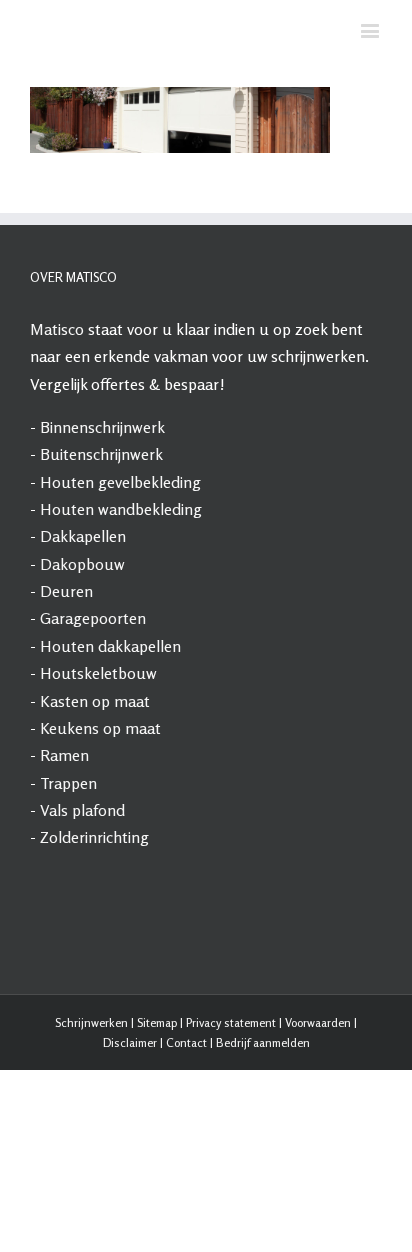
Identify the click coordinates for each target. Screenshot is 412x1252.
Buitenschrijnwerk (101, 537)
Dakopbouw (82, 646)
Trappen (68, 865)
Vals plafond (82, 893)
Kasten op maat (95, 783)
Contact (186, 1125)
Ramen (64, 838)
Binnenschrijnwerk (102, 510)
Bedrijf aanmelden (263, 1125)
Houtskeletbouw (98, 756)
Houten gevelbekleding (120, 564)
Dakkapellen (83, 619)
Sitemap (157, 1104)
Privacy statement (231, 1104)
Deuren (66, 674)
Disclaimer (130, 1125)
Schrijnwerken (91, 1104)
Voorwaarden (318, 1104)
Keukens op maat (100, 811)
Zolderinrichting (94, 920)
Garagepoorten (93, 701)
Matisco (57, 412)
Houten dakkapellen (110, 728)
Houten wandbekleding (121, 592)
